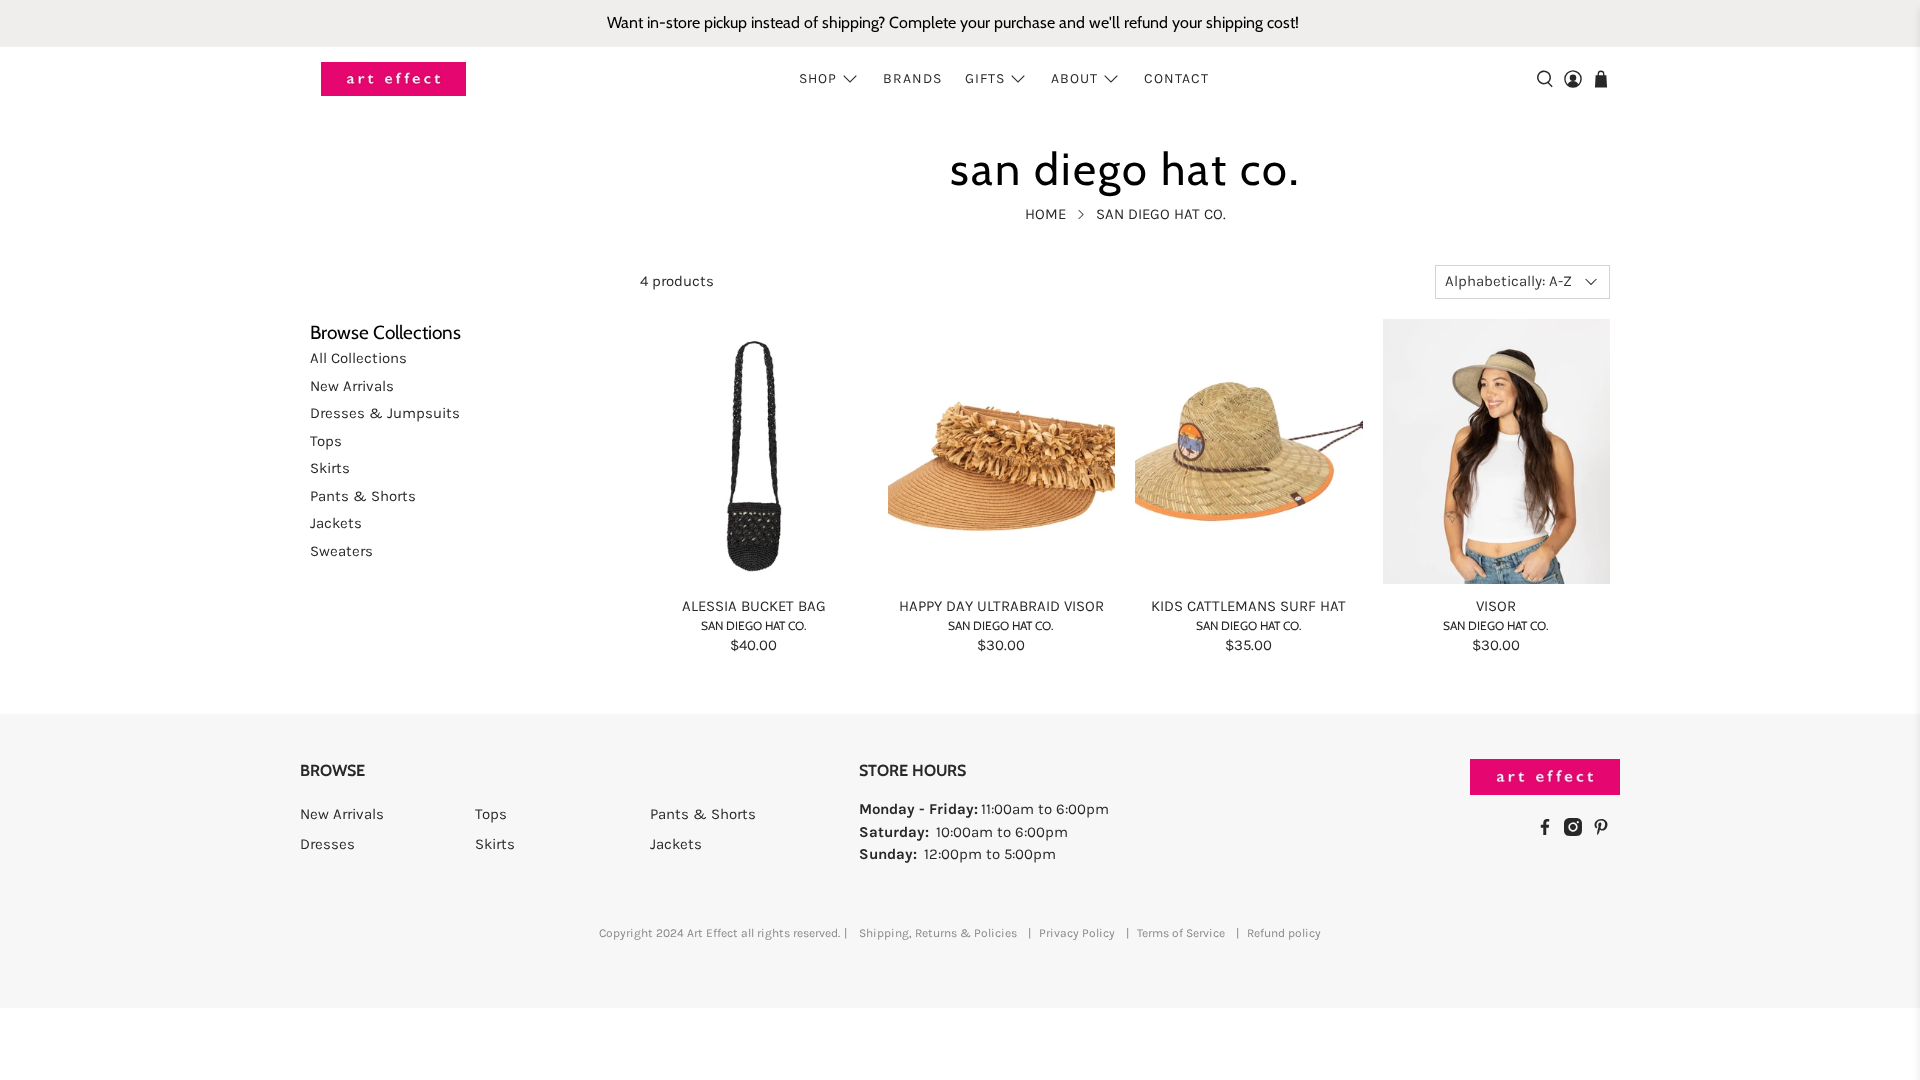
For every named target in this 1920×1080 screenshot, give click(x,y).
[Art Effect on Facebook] (1550, 831)
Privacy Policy (1077, 933)
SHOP (818, 78)
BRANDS (912, 78)
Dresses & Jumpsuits (385, 413)
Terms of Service (1181, 933)
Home (1045, 214)
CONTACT (1176, 78)
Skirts (330, 468)
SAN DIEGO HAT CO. (1161, 214)
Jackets (336, 523)
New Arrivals (352, 386)
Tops (326, 441)
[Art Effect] (393, 79)
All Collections (358, 358)
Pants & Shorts (363, 496)
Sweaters (341, 551)
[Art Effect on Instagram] (1578, 831)
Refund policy (1284, 933)
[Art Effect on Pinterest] (1606, 831)
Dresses (327, 844)
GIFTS (985, 78)
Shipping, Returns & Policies (938, 933)
